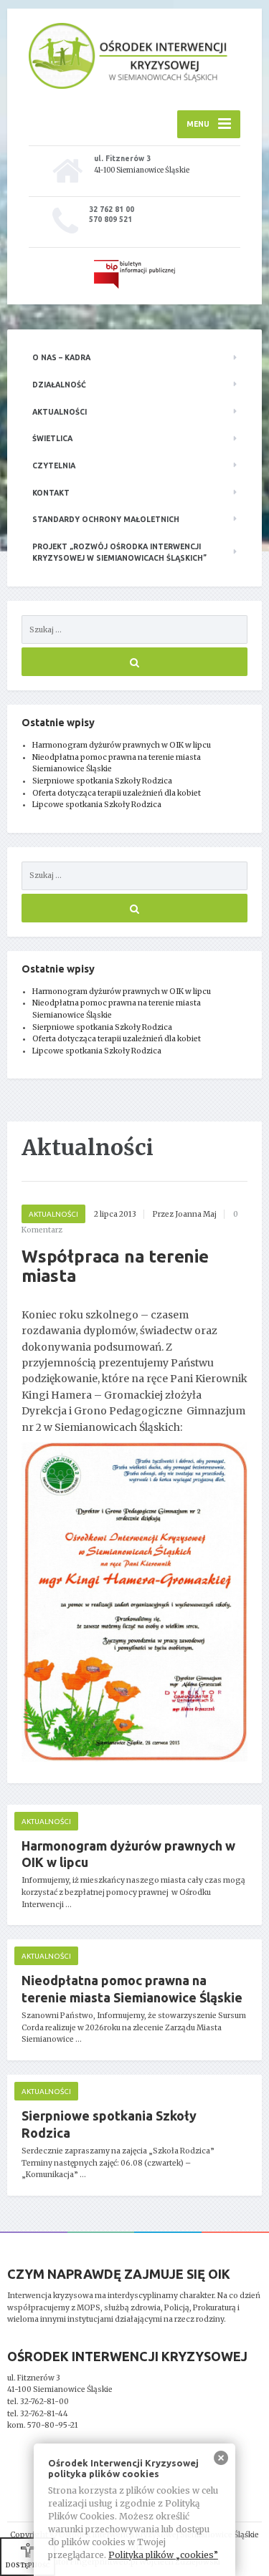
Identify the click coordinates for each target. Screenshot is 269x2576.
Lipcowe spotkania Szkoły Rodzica (97, 805)
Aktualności (60, 412)
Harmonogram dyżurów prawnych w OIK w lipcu (122, 745)
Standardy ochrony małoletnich (106, 519)
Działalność (59, 385)
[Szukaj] (134, 662)
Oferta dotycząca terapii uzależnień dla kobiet (117, 793)
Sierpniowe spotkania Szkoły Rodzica (102, 781)
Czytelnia (54, 465)
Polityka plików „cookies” (163, 2555)
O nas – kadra (61, 357)
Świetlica (52, 438)
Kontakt (51, 493)
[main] (134, 1676)
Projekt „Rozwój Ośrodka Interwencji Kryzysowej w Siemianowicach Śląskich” (119, 553)
